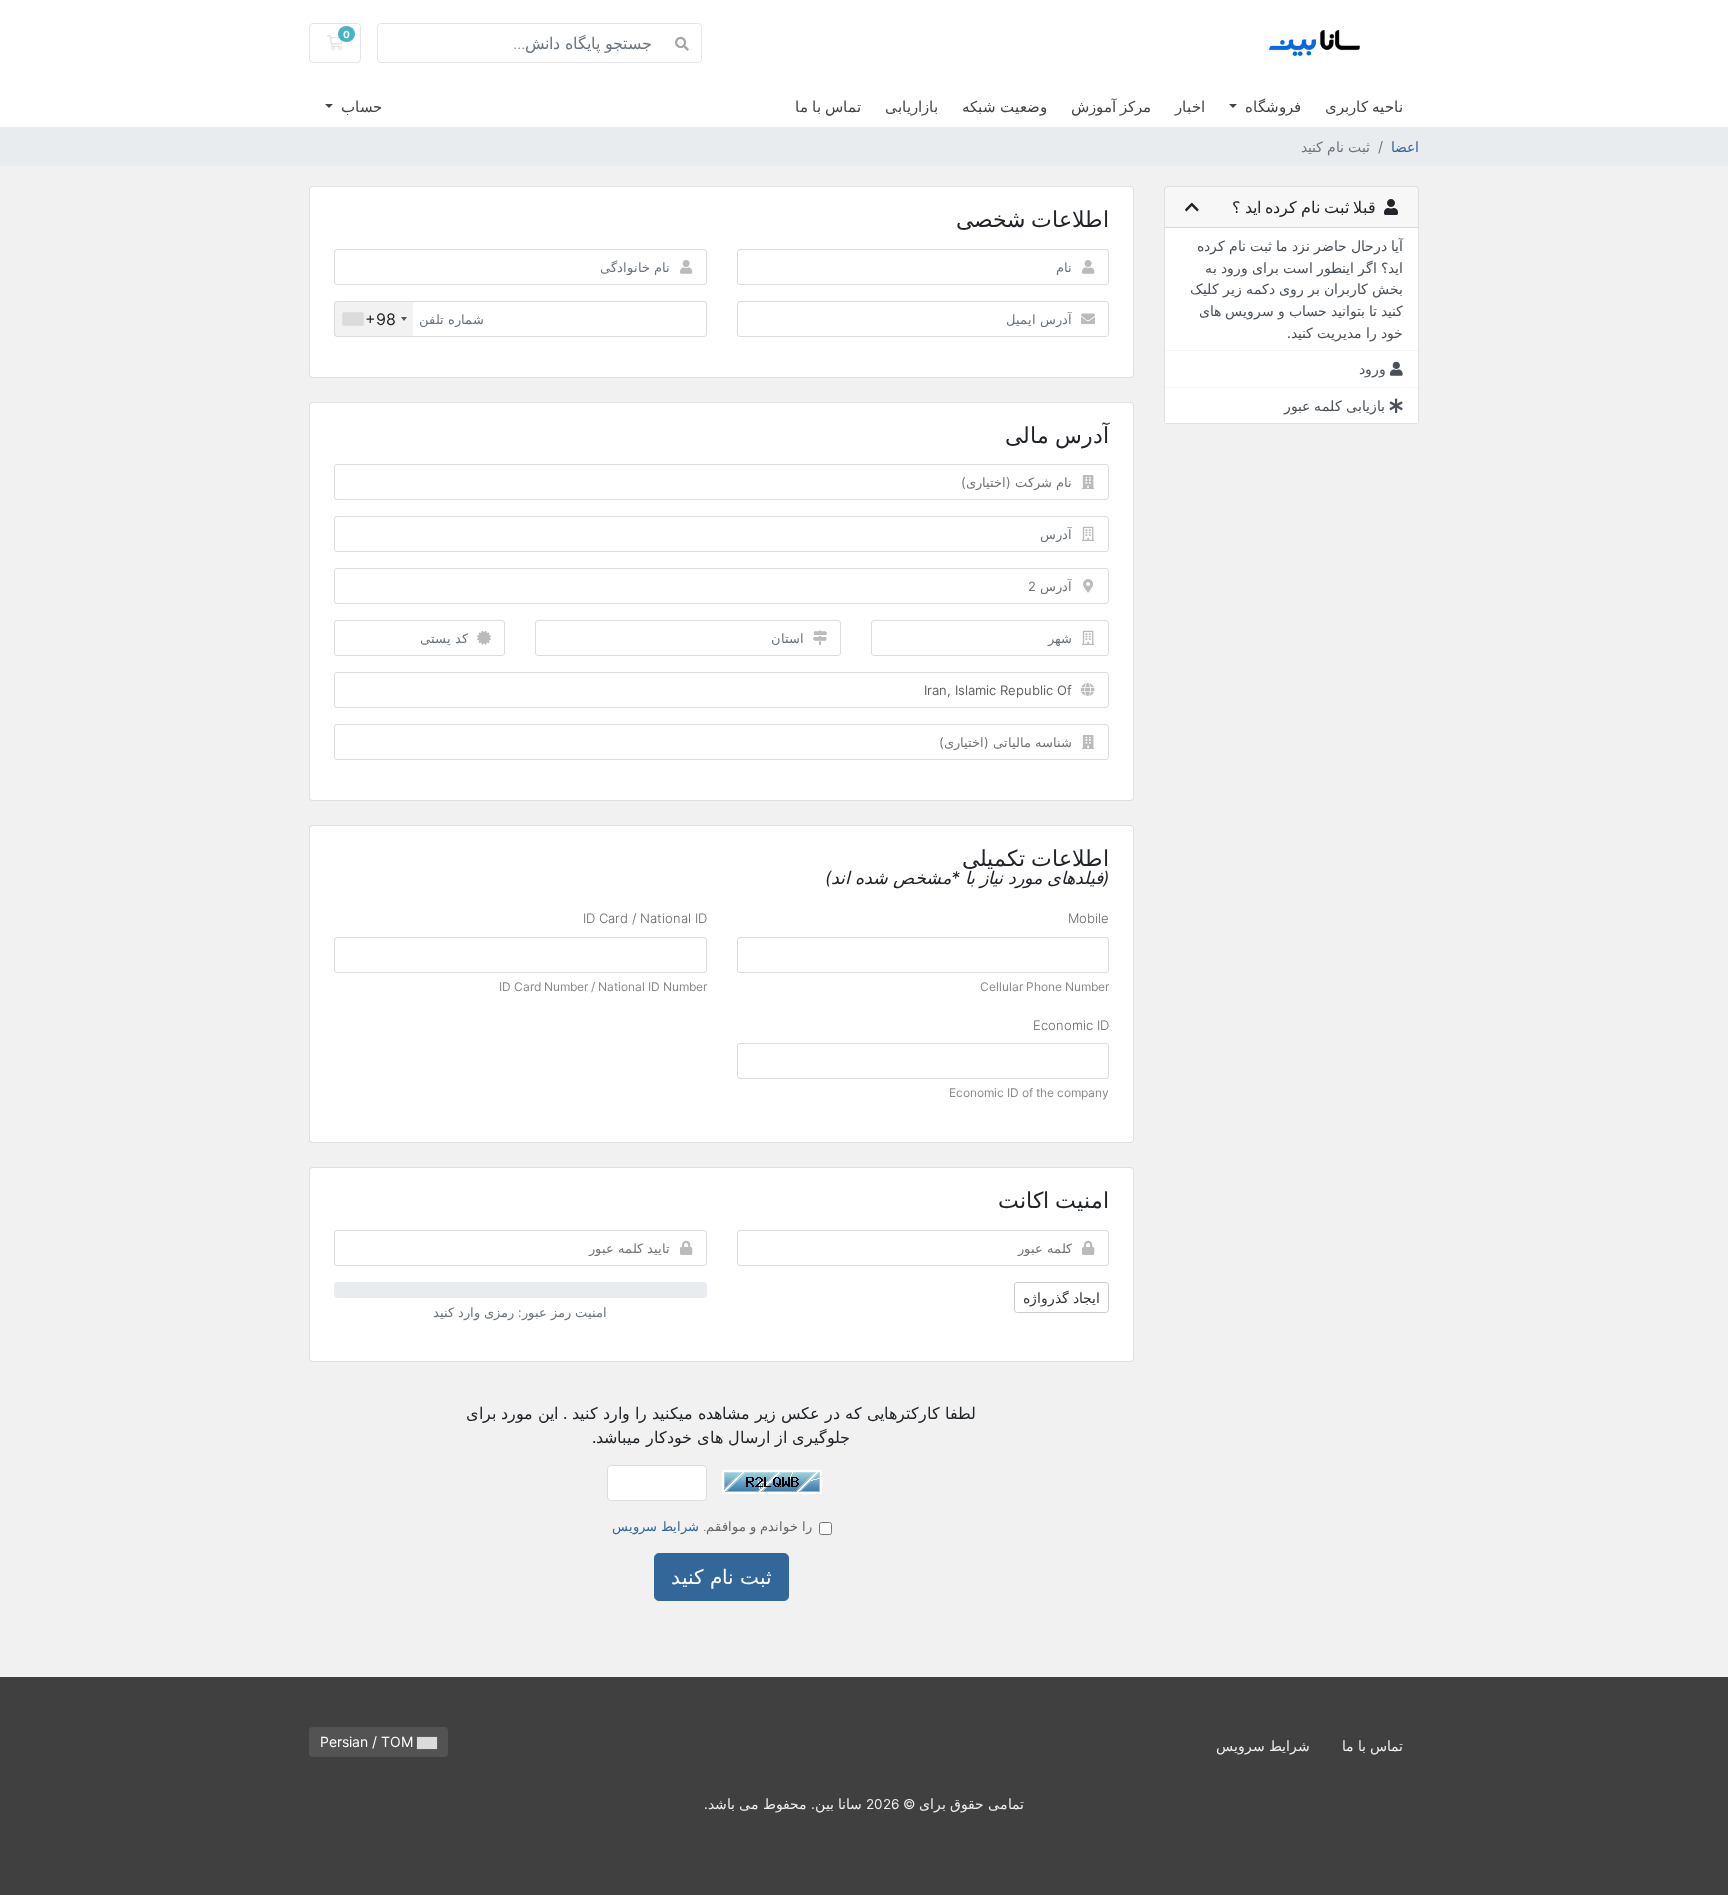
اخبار (1190, 106)
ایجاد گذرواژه (1061, 1297)
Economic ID (1071, 1025)
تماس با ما (828, 106)
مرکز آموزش (1111, 106)
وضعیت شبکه (1004, 106)
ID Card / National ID (645, 918)
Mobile (1088, 918)
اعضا (1405, 146)
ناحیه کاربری (1364, 106)
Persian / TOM (368, 1741)
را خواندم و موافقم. (712, 1526)
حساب (359, 106)
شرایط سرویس (655, 1526)
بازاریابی (911, 106)
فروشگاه (1271, 106)
